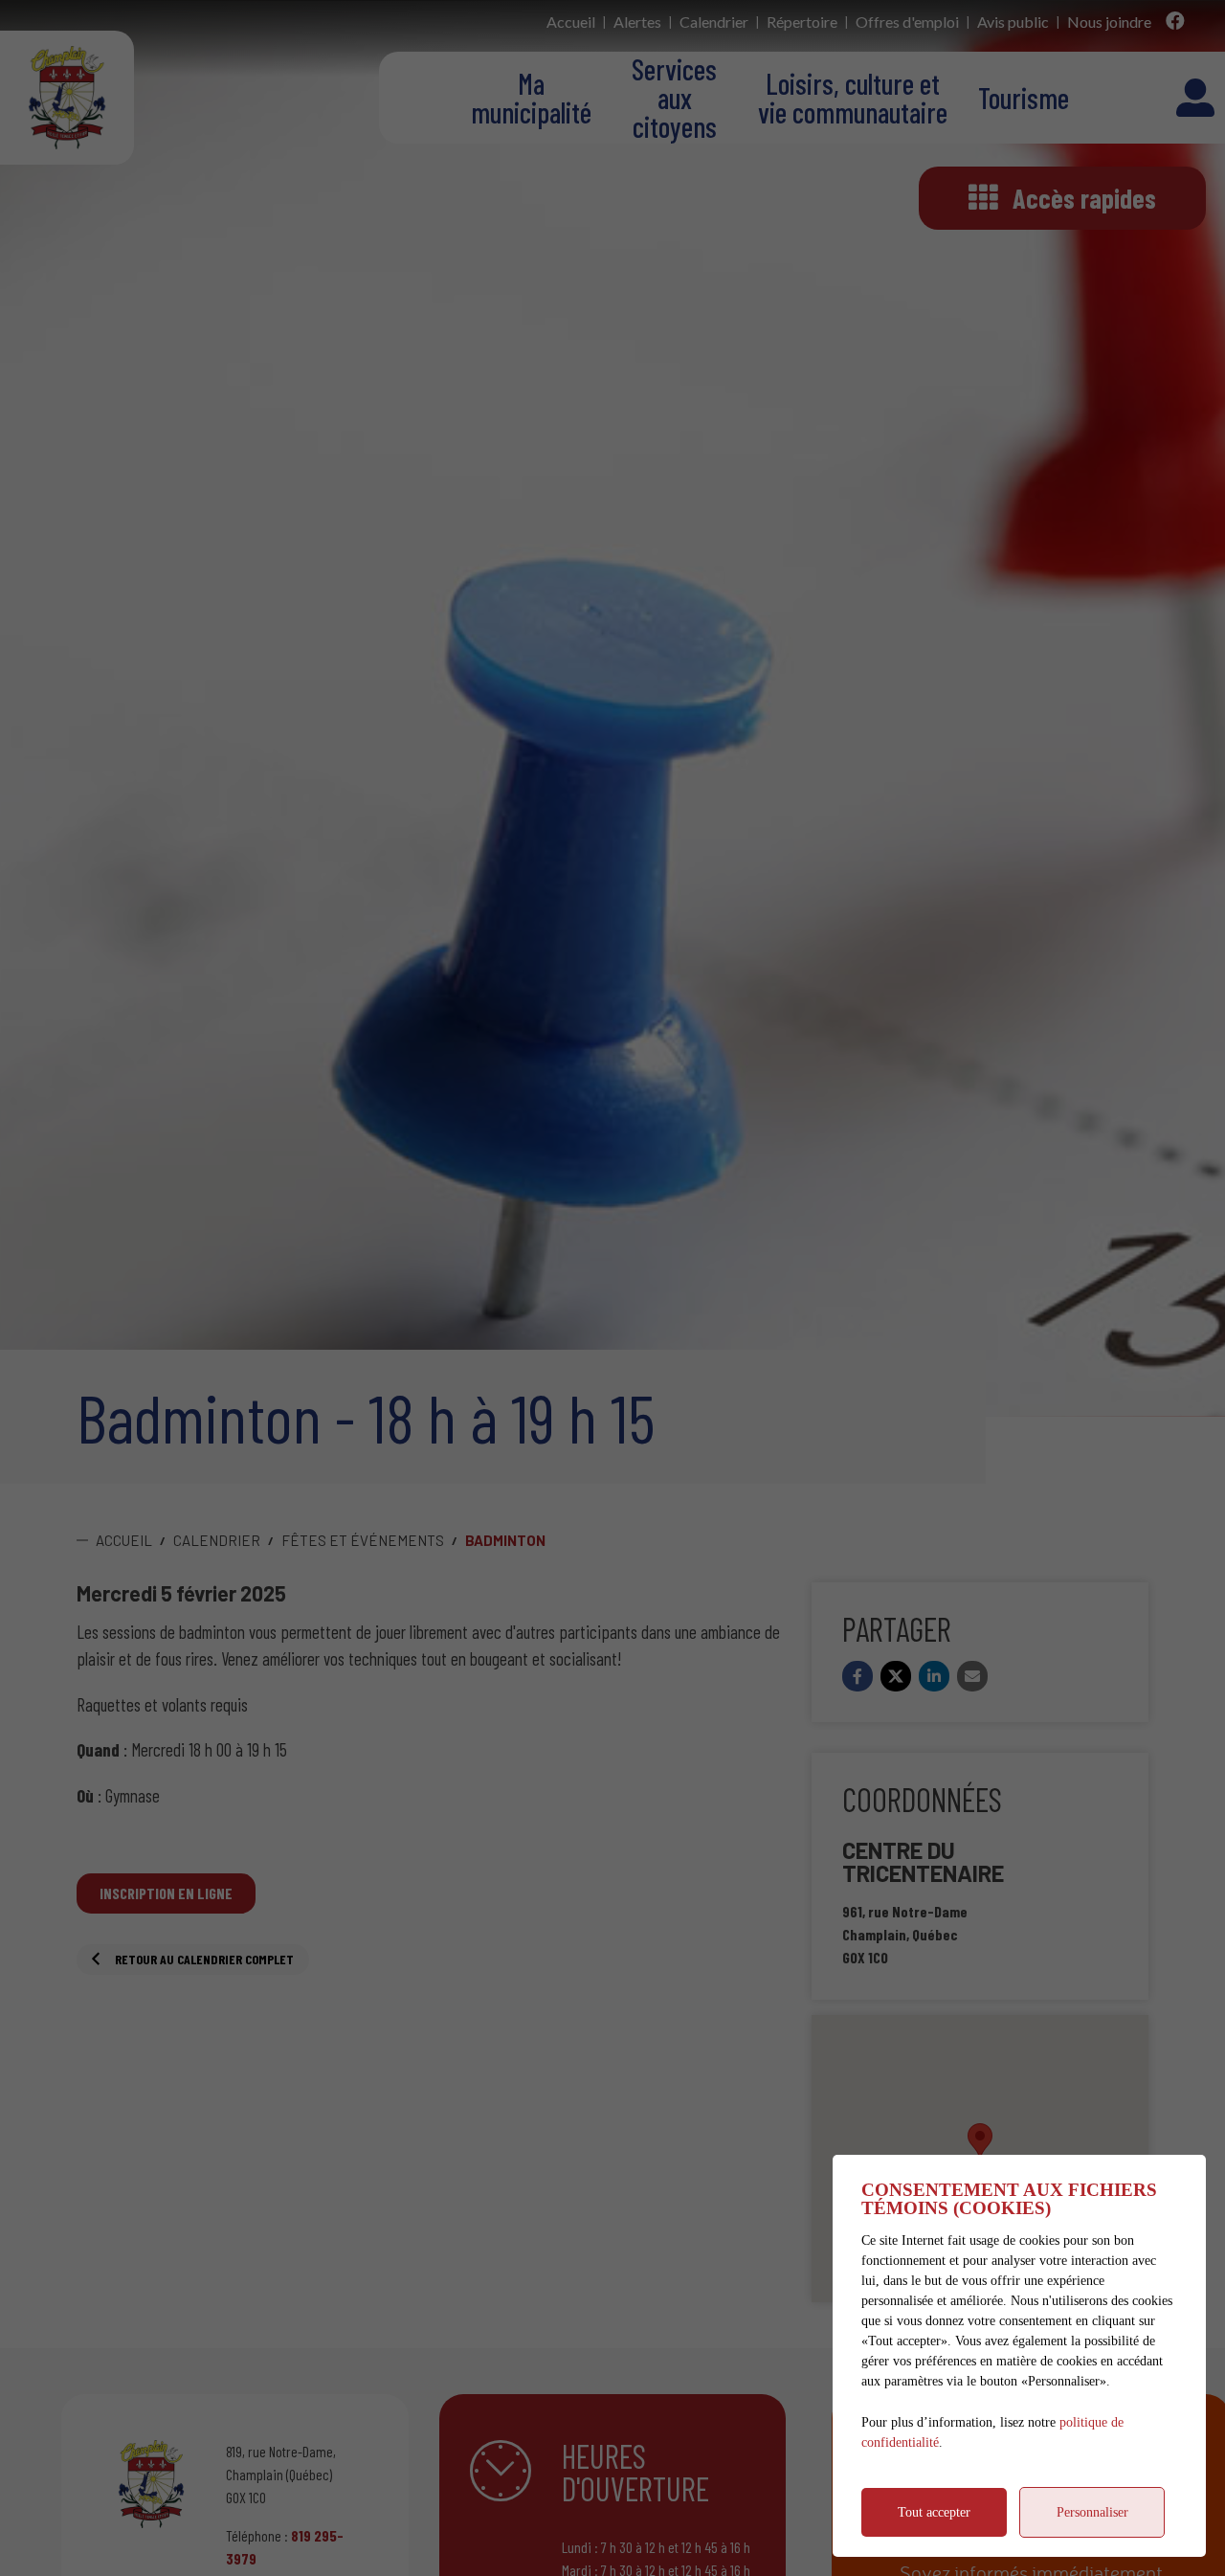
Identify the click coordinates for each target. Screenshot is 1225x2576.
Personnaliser (1092, 2512)
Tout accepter (934, 2512)
